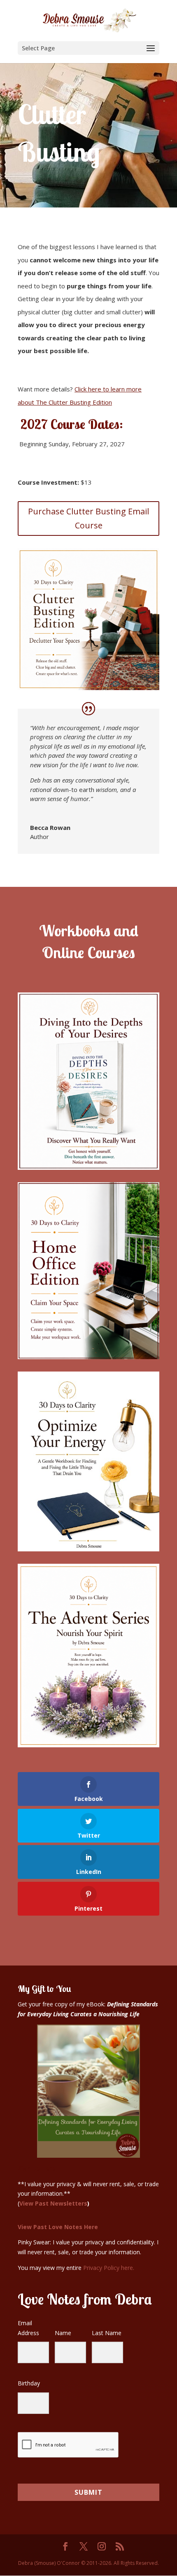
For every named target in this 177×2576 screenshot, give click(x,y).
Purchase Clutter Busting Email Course (88, 518)
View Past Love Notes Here (58, 2227)
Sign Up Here (37, 2168)
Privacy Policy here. (109, 2268)
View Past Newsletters (53, 2203)
